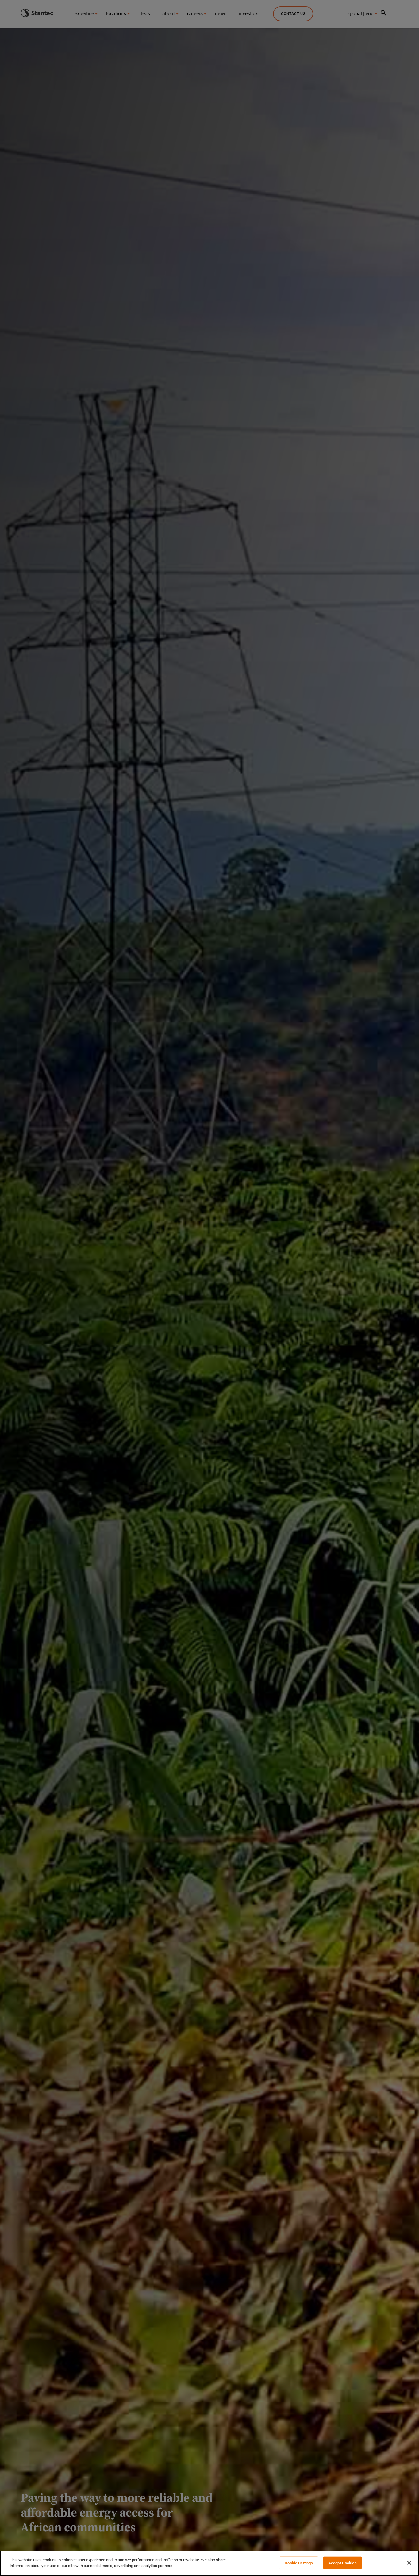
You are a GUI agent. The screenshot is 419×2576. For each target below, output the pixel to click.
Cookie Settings (299, 2563)
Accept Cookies (342, 2563)
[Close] (409, 2563)
